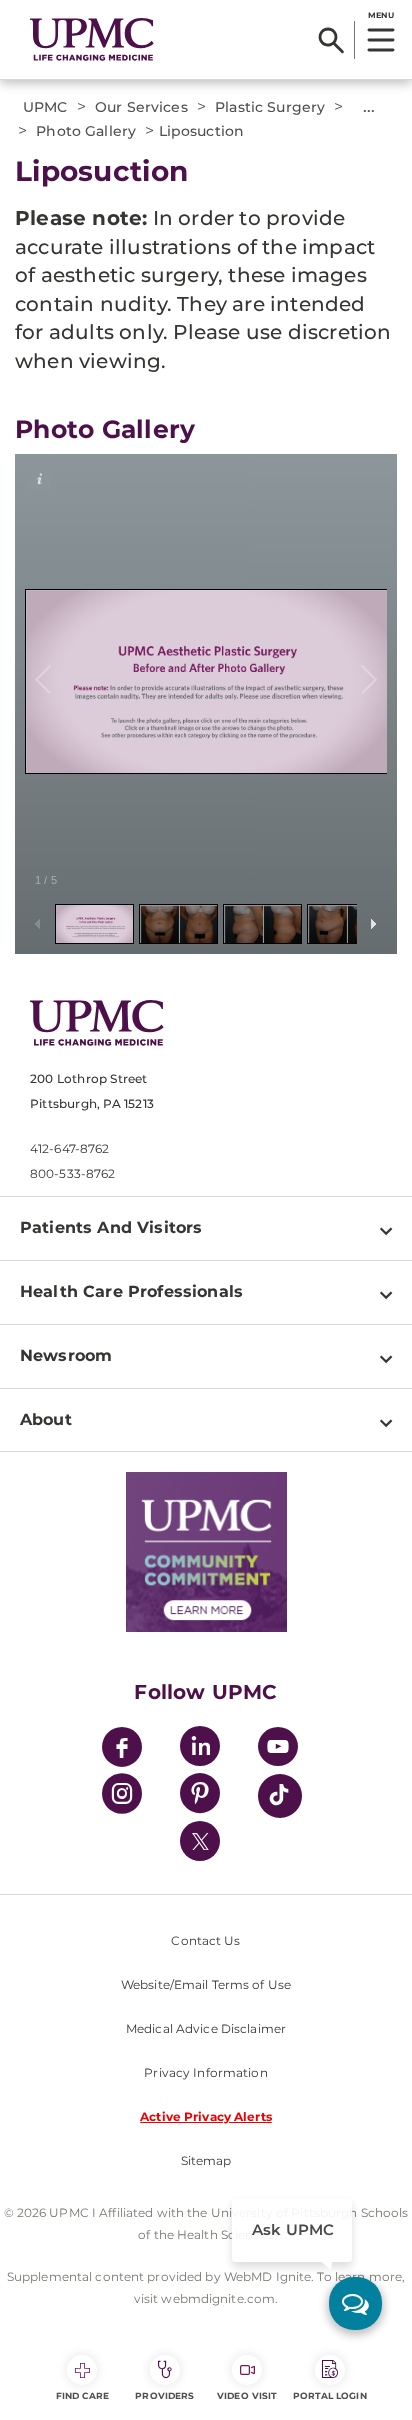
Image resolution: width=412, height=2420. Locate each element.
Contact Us (205, 1940)
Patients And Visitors (111, 1227)
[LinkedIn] (200, 1749)
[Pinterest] (200, 1796)
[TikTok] (280, 1796)
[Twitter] (200, 1841)
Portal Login (330, 2395)
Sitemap (206, 2160)
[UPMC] (92, 39)
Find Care (83, 2395)
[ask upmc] (355, 2303)
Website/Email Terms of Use (206, 1984)
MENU (380, 15)
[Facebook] (122, 1749)
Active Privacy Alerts (206, 2116)
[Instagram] (122, 1796)
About (46, 1419)
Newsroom (66, 1355)
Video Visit (247, 2395)
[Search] (331, 40)
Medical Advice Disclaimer (206, 2028)
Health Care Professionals (131, 1291)
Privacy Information (205, 2072)
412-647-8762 (69, 1148)
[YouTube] (278, 1749)
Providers (164, 2395)
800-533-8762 (72, 1173)
